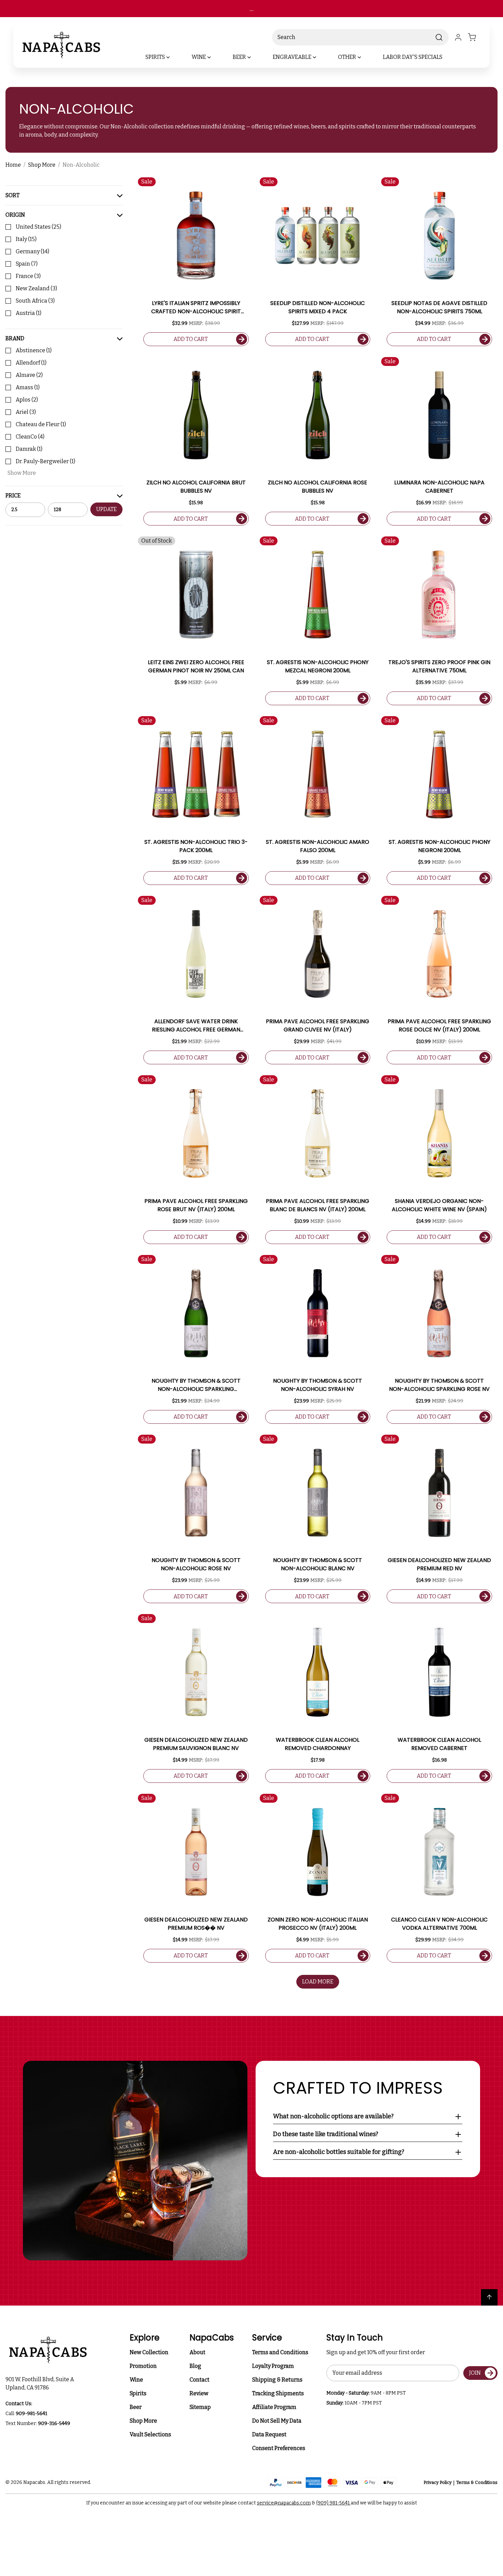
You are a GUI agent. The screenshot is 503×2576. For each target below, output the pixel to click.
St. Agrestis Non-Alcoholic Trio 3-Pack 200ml (196, 846)
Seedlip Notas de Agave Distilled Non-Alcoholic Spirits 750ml (439, 307)
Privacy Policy (438, 2482)
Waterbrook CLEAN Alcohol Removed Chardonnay (318, 1744)
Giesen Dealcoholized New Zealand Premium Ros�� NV (196, 1924)
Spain (27, 264)
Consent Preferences (279, 2448)
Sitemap (200, 2407)
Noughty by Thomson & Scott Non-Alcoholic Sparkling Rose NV (439, 1385)
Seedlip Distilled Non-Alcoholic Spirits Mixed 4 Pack (318, 307)
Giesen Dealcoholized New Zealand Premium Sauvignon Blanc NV (196, 1744)
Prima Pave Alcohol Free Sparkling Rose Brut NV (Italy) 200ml (196, 1205)
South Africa (35, 301)
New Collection (149, 2352)
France (28, 276)
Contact (199, 2380)
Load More (318, 1982)
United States (38, 227)
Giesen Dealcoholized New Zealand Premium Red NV (439, 1564)
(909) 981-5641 (333, 2503)
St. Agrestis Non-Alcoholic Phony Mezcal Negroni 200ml (318, 666)
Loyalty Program (273, 2366)
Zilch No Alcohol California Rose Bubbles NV (318, 487)
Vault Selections (150, 2434)
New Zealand (36, 288)
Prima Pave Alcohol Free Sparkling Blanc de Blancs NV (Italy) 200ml (318, 1205)
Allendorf (31, 363)
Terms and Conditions (280, 2352)
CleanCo (30, 437)
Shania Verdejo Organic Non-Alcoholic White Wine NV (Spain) (439, 1205)
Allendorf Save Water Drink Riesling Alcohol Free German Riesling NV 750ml (196, 1026)
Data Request (269, 2434)
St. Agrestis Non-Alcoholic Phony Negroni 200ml (440, 846)
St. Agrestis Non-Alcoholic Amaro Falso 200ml (318, 846)
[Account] (458, 37)
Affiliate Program (274, 2407)
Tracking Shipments (278, 2393)
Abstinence (34, 350)
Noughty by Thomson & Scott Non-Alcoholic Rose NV (196, 1564)
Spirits (138, 2393)
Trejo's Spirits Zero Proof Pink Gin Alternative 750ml (439, 666)
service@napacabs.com (284, 2503)
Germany (33, 251)
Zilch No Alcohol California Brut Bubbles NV (196, 487)
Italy (26, 239)
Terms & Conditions (477, 2482)
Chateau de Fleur (41, 424)
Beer (136, 2407)
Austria (29, 313)
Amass (28, 387)
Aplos (27, 400)
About (197, 2352)
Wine (136, 2380)
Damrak (29, 449)
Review (199, 2393)
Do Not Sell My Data (277, 2421)
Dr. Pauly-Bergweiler (46, 461)
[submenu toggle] (174, 57)
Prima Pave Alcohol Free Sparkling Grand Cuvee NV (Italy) (318, 1025)
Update (106, 509)
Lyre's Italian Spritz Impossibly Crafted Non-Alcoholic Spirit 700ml (196, 307)
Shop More (143, 2421)
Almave (29, 375)
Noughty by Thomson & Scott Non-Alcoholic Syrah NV (318, 1385)
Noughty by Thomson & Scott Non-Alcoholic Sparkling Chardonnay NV (196, 1385)
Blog (195, 2366)
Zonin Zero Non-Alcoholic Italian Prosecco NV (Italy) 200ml (318, 1924)
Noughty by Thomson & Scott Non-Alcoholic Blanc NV (318, 1564)
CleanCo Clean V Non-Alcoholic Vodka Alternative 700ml (439, 1924)
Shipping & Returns (277, 2380)
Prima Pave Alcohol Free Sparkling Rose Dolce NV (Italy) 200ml (439, 1025)
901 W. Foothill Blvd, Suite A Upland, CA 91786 (41, 2383)
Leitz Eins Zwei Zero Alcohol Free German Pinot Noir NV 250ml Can (196, 666)
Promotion (143, 2366)
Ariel (26, 412)
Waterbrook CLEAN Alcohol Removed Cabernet (439, 1744)
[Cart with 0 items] (476, 37)
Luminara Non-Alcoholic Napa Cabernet (439, 487)
